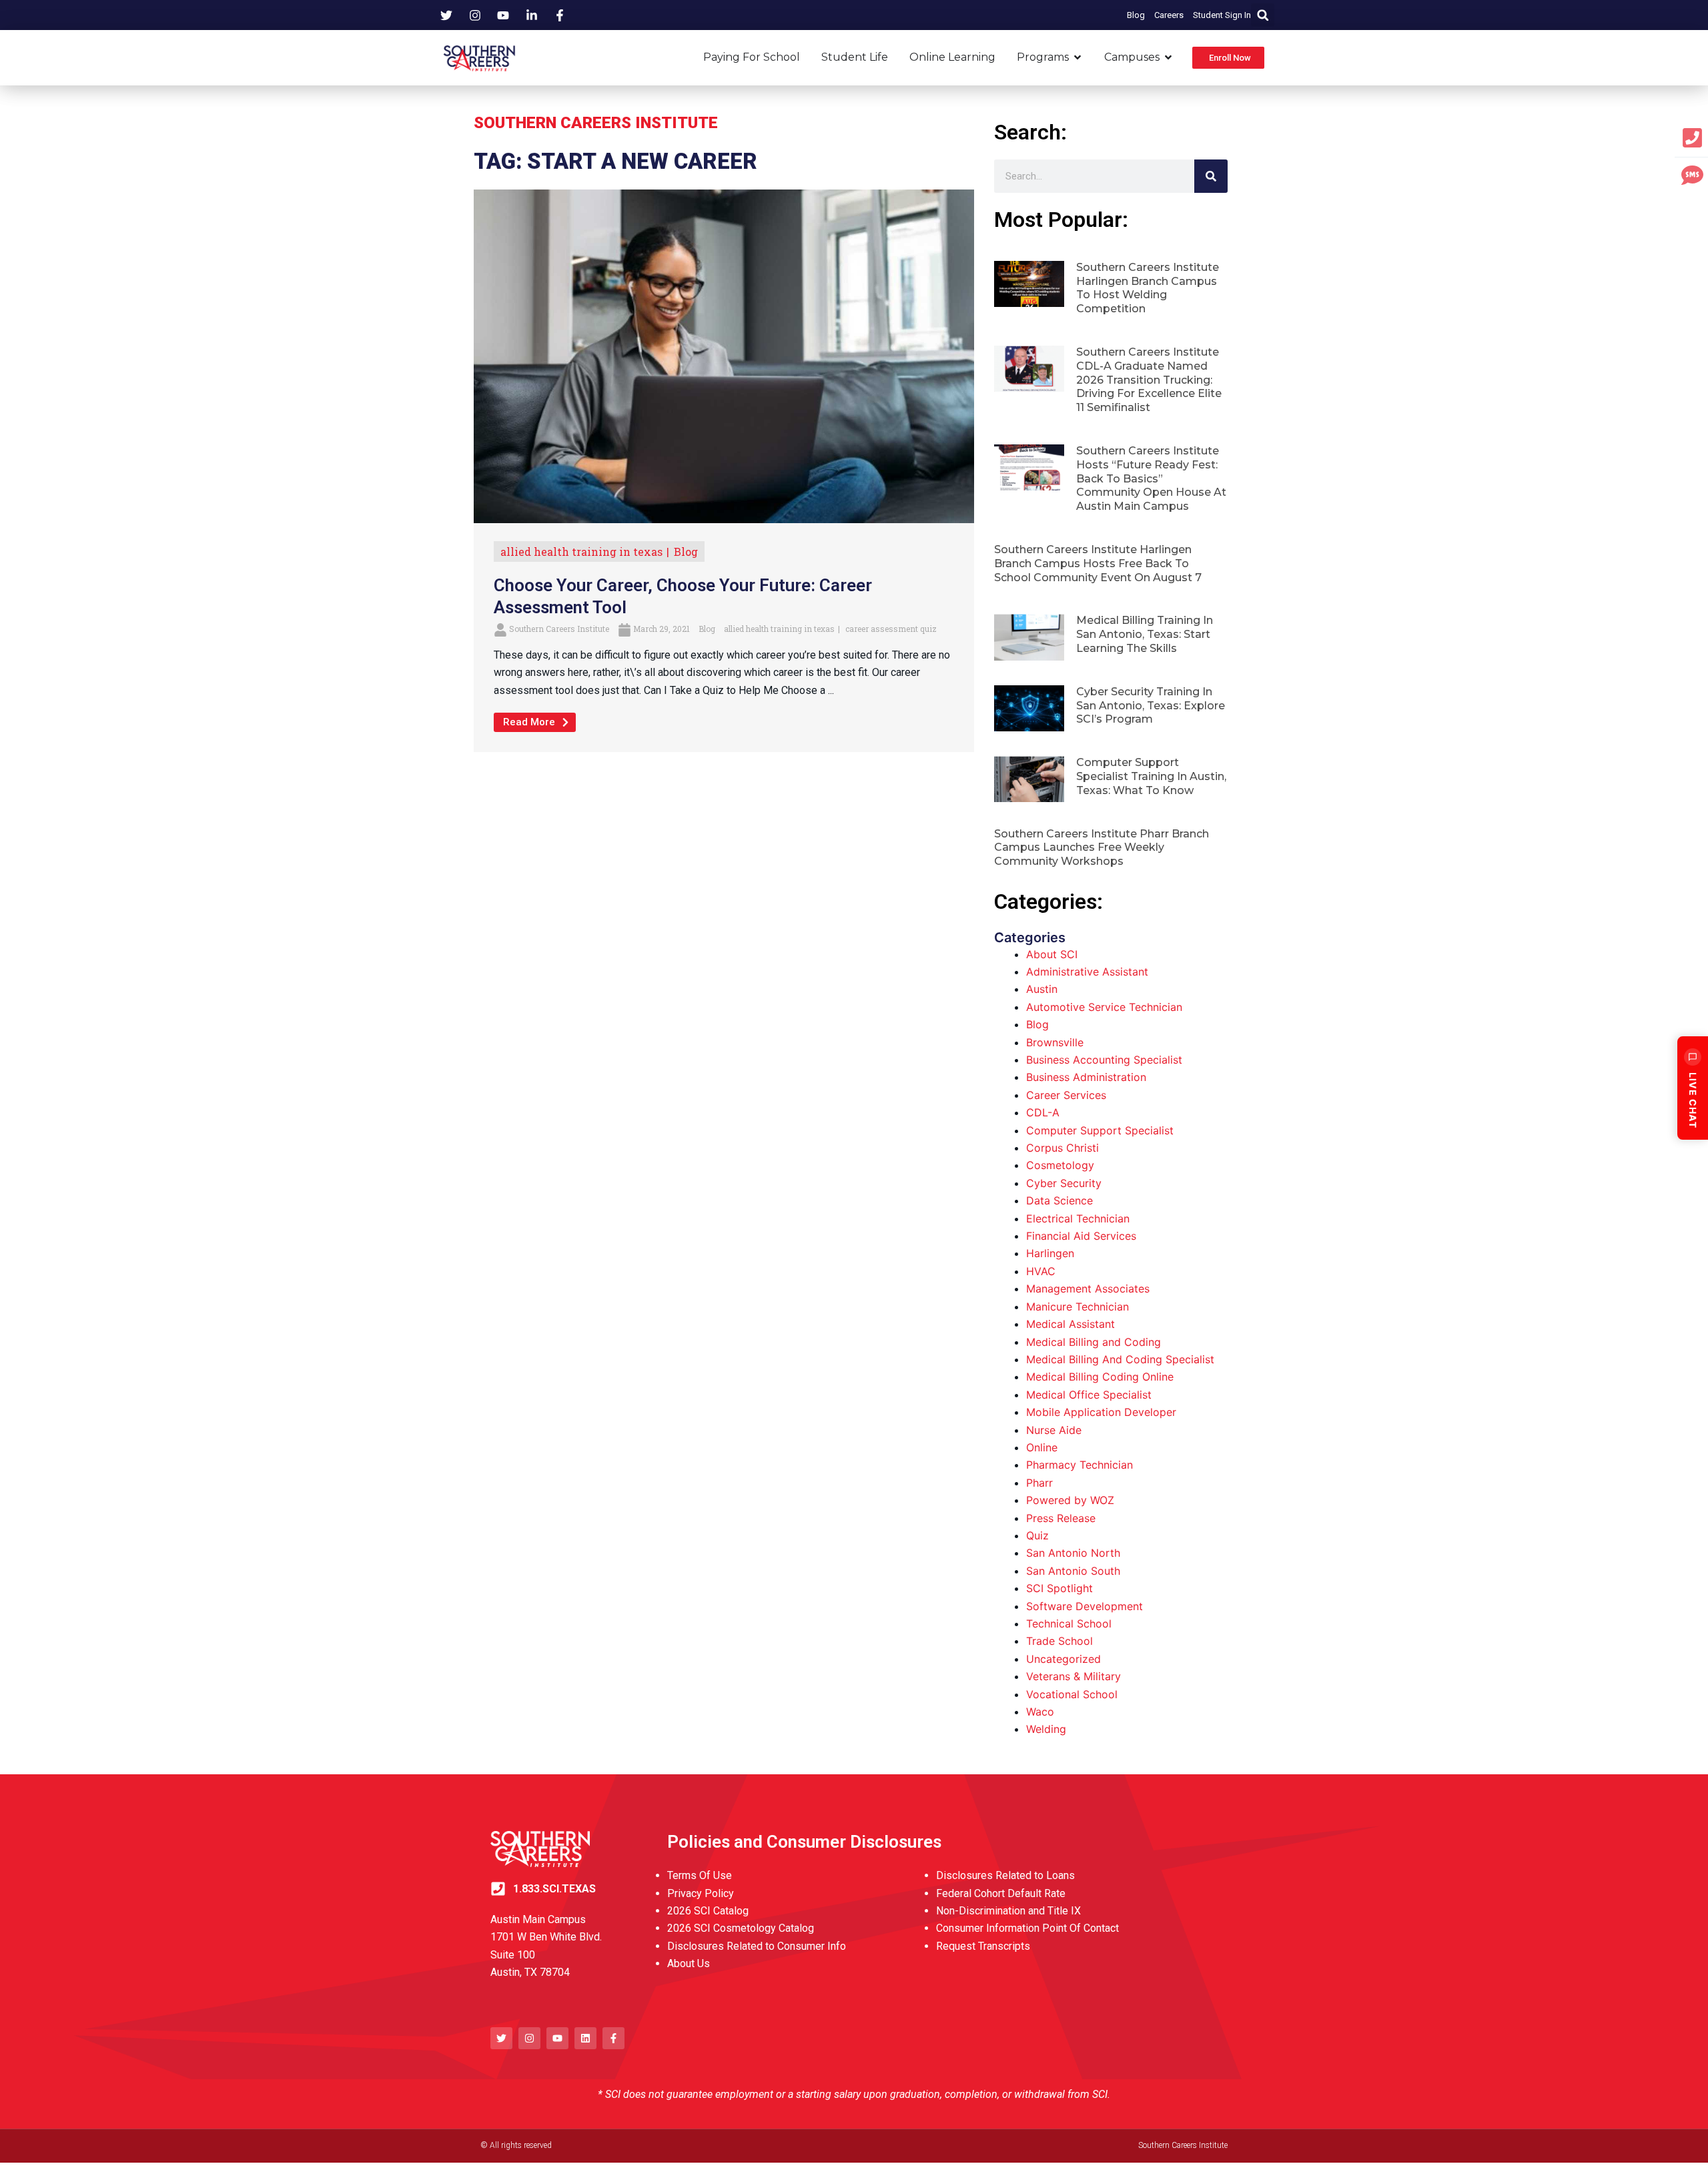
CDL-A (1043, 1112)
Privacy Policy (701, 1893)
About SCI (1052, 954)
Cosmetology (1060, 1165)
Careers (1169, 15)
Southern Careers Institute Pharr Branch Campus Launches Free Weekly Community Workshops (1102, 848)
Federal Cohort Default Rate (1001, 1893)
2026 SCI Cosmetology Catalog (741, 1928)
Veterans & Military (1074, 1676)
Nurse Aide (1054, 1430)
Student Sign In (1222, 15)
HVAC (1041, 1271)
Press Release (1061, 1518)
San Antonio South (1073, 1571)
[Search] (1211, 176)
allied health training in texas (581, 552)
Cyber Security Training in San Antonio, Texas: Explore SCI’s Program (1151, 706)
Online (1042, 1447)
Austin (1042, 989)
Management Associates (1088, 1289)
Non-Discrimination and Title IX (1008, 1911)
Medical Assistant (1071, 1324)
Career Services (1066, 1095)
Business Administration (1086, 1077)
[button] (1263, 15)
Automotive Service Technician (1104, 1007)
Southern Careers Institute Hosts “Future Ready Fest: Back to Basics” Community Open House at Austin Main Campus (1151, 478)
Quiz (1037, 1535)
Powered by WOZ (1070, 1500)
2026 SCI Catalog (708, 1911)
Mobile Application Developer (1101, 1412)
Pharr (1039, 1483)
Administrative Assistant (1087, 972)
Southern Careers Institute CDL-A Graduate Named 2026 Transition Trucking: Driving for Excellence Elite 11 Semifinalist (1149, 380)
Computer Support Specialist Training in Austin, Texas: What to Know (1151, 776)
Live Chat (1693, 1100)
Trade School (1059, 1641)
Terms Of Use (700, 1875)
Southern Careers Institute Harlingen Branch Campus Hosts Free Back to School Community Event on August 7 (1098, 564)
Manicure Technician (1078, 1307)
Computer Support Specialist (1100, 1130)
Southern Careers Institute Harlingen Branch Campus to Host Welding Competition (1148, 288)
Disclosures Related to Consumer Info (757, 1946)
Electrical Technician (1078, 1218)
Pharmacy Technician (1080, 1465)
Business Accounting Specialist (1104, 1060)
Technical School (1069, 1623)
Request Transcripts (983, 1946)
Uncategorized (1063, 1659)
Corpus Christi (1062, 1148)
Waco (1040, 1712)
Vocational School (1072, 1694)
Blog (1136, 15)
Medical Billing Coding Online (1100, 1377)
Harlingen (1050, 1253)
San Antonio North (1073, 1553)
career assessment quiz (891, 629)
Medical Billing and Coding (1094, 1342)
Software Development (1085, 1606)
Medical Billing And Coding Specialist (1120, 1359)
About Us (689, 1963)
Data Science (1059, 1200)
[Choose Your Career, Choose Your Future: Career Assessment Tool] (724, 356)
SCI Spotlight (1059, 1588)
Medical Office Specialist (1089, 1395)
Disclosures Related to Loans (1005, 1875)
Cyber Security (1064, 1183)
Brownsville (1055, 1042)
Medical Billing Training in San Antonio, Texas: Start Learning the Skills (1145, 634)
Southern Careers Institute (559, 629)
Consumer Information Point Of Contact (1027, 1928)
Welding (1046, 1729)
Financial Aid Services (1081, 1236)
